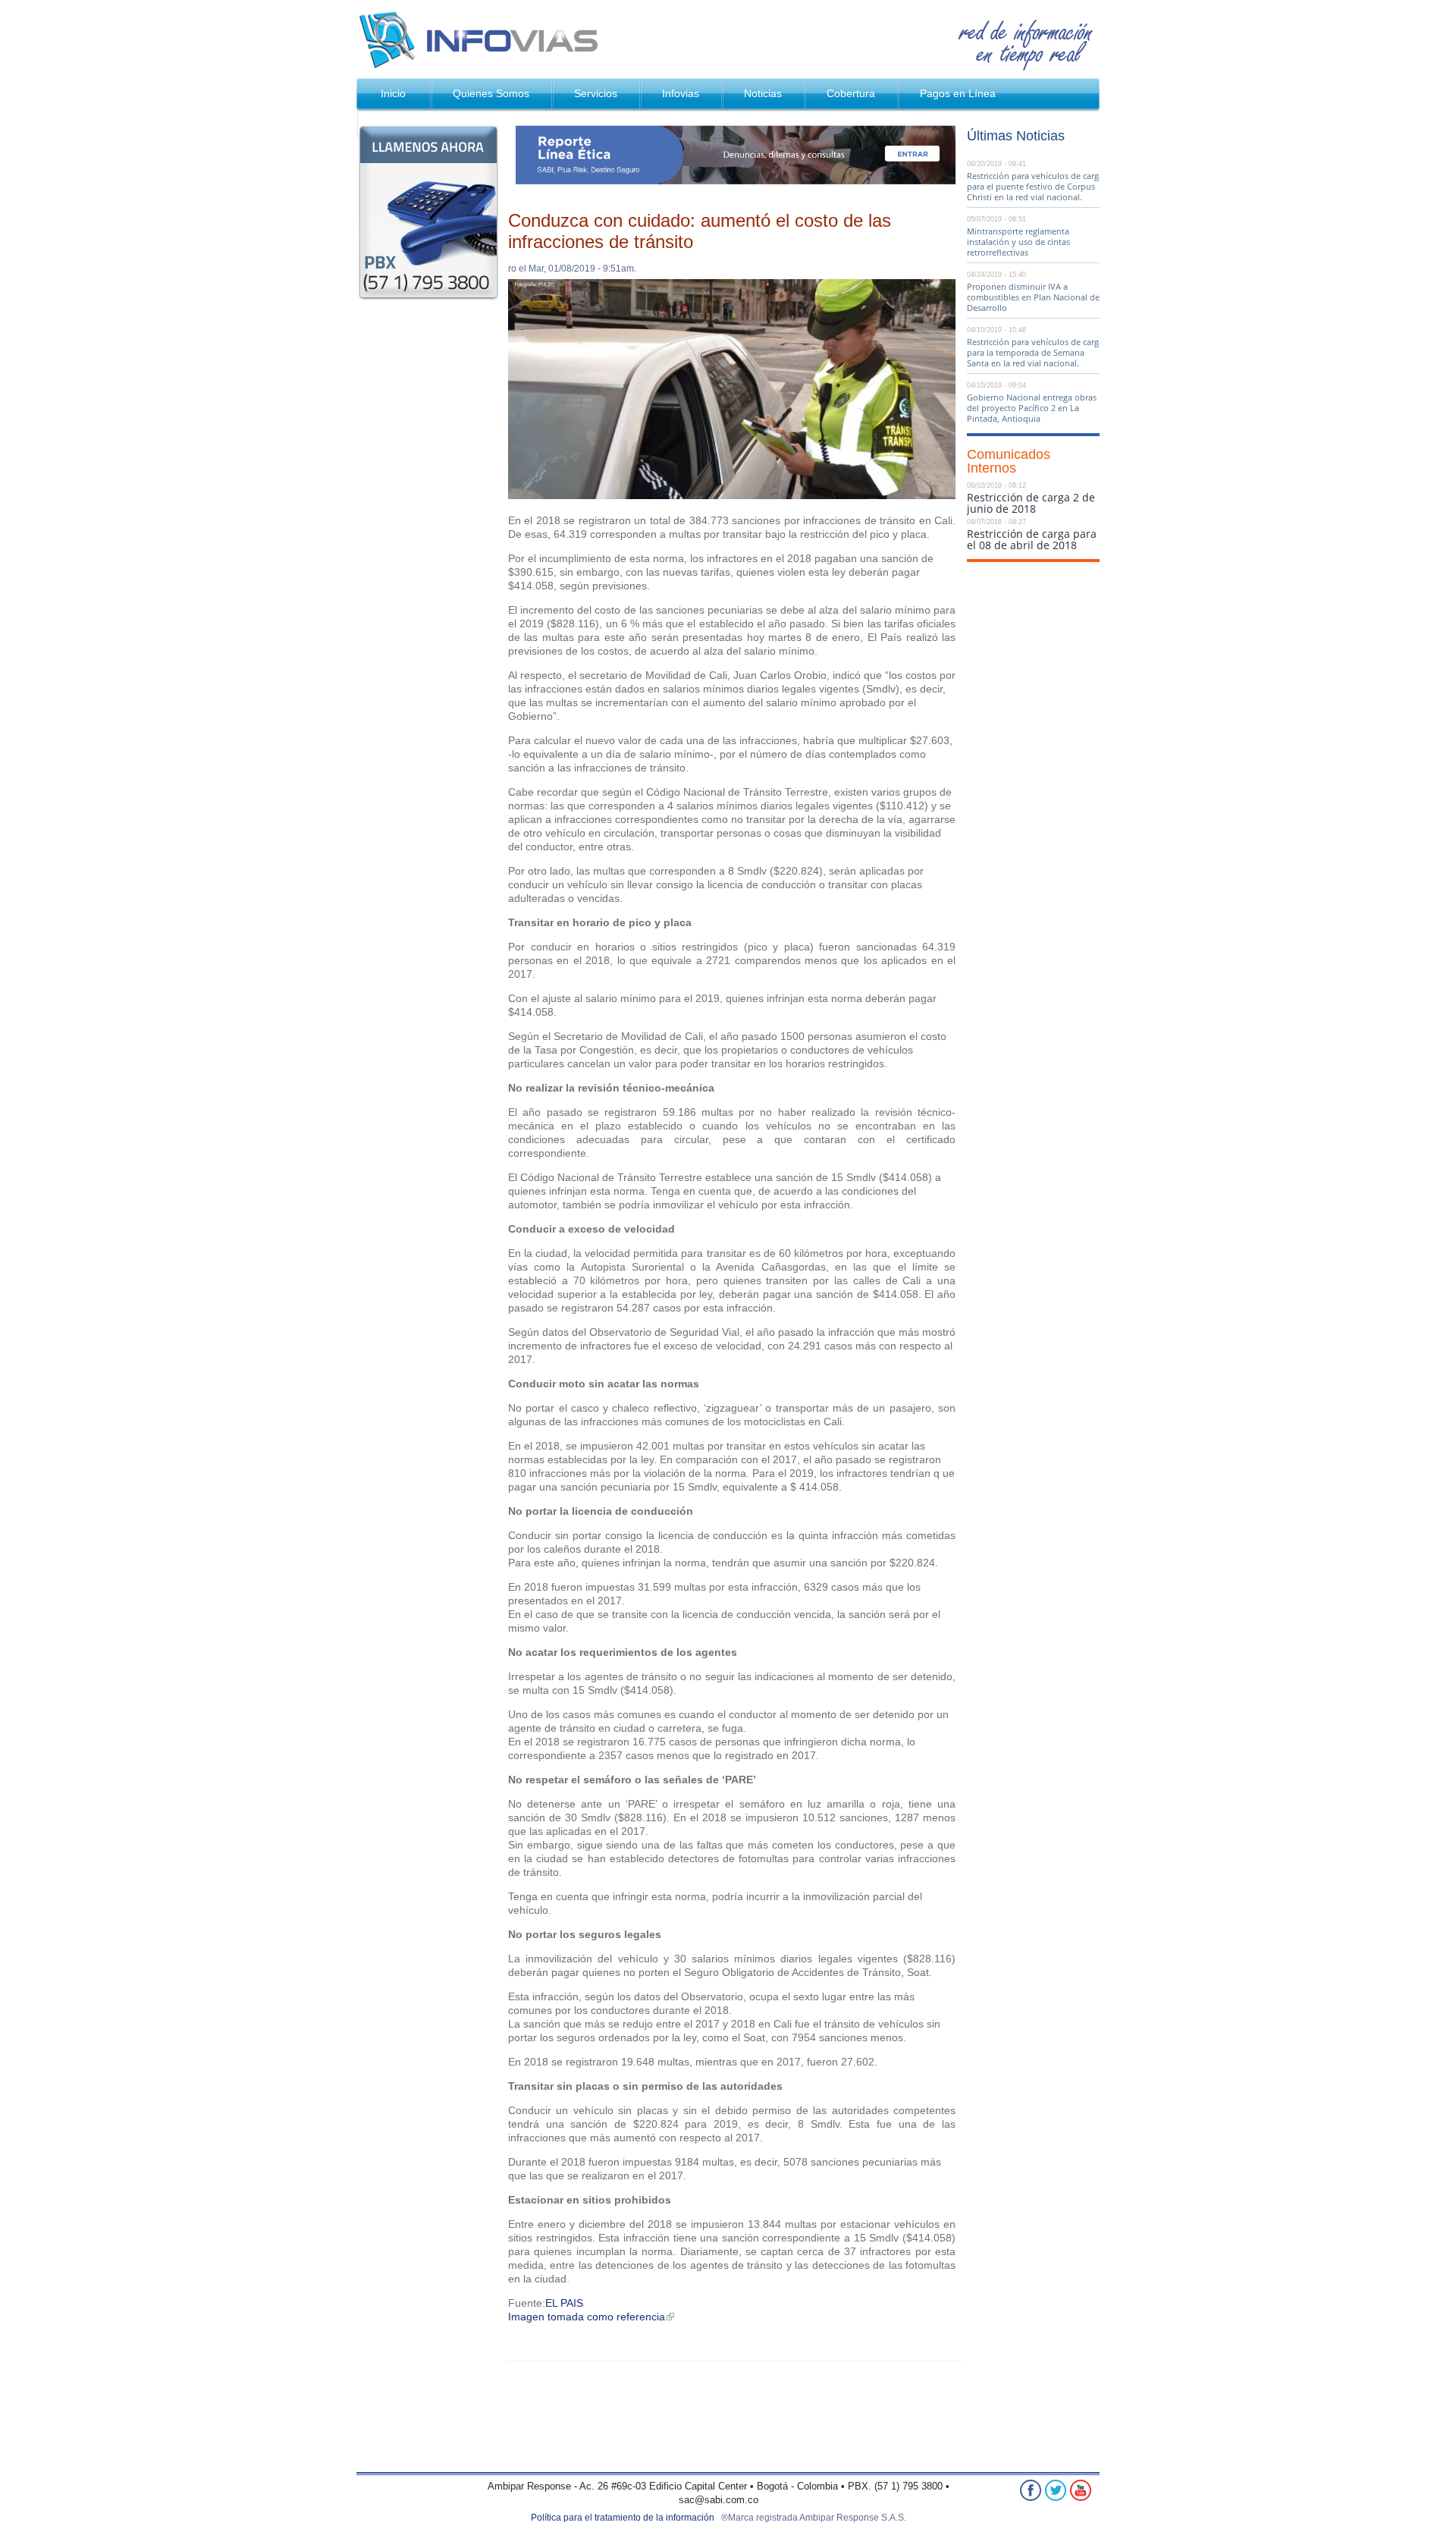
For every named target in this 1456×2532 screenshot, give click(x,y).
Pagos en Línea (958, 93)
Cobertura (851, 93)
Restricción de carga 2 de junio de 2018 (1031, 503)
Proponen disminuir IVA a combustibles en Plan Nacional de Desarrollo (1033, 297)
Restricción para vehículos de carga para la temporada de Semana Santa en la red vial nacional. (1035, 352)
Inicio (393, 93)
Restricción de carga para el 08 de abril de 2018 (1032, 539)
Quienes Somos (491, 93)
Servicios (596, 93)
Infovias (483, 39)
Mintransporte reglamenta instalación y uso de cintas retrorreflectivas (1018, 242)
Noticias (763, 93)
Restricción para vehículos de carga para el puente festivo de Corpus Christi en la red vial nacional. (1035, 186)
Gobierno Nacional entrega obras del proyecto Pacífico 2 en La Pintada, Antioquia (1032, 408)
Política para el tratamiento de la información (623, 2518)
